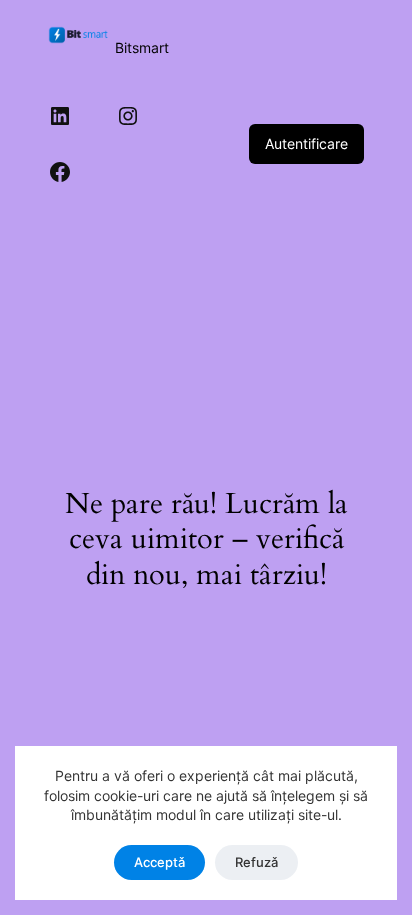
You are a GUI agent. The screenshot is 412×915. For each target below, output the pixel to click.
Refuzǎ (256, 862)
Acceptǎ (159, 862)
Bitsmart (142, 47)
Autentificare (306, 143)
